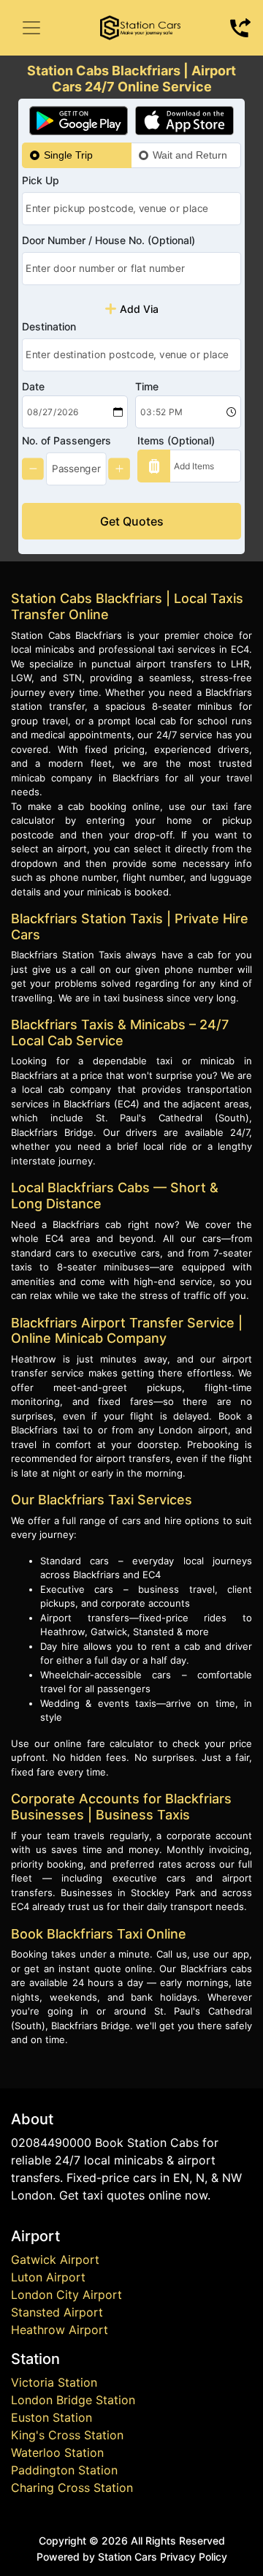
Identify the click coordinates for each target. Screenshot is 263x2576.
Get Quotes (132, 521)
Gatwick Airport (55, 2259)
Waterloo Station (57, 2452)
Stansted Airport (57, 2312)
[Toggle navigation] (31, 28)
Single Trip (68, 155)
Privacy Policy (194, 2557)
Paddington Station (64, 2470)
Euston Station (52, 2417)
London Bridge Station (73, 2400)
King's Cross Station (67, 2435)
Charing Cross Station (72, 2488)
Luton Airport (48, 2277)
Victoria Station (54, 2382)
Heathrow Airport (60, 2330)
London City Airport (66, 2295)
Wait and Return (190, 155)
